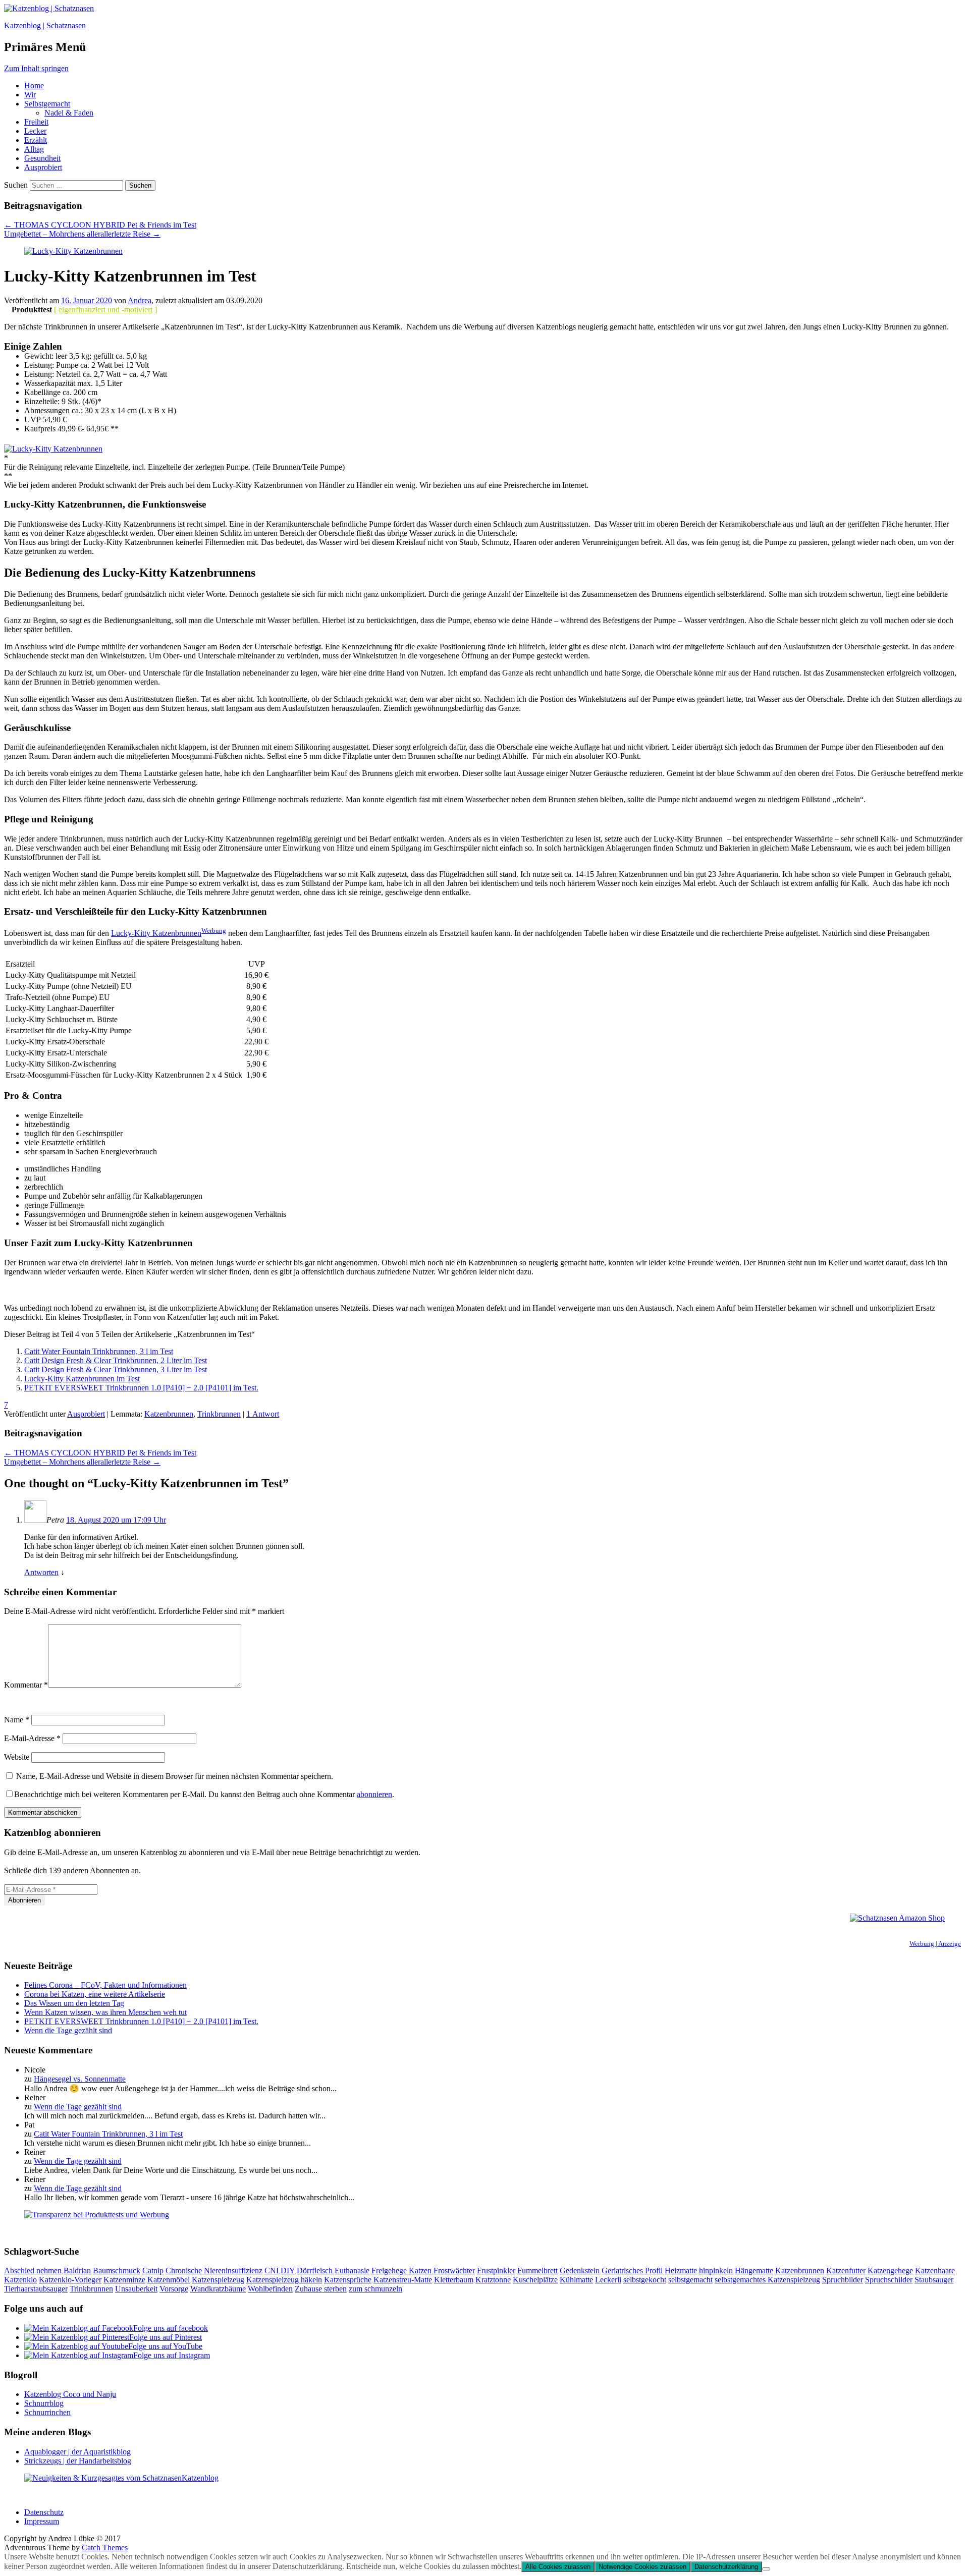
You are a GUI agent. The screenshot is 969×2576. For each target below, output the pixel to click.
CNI (272, 2271)
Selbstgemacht (47, 104)
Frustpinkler (496, 2271)
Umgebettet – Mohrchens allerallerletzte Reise (82, 234)
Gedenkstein (580, 2271)
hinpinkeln (716, 2271)
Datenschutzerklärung (726, 2567)
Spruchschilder (889, 2280)
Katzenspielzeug (218, 2280)
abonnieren (374, 1794)
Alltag (34, 149)
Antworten (41, 1572)
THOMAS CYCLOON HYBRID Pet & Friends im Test (100, 225)
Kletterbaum (454, 2280)
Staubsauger (934, 2280)
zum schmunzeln (375, 2289)
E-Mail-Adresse (32, 1738)
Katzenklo (20, 2280)
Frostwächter (454, 2271)
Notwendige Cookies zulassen (642, 2567)
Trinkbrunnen (219, 1414)
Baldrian (77, 2271)
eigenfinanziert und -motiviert (105, 310)
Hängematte (754, 2271)
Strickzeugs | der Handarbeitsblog (78, 2461)
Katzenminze (124, 2280)
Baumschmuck (117, 2271)
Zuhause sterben (321, 2289)
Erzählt (36, 140)
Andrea (140, 300)
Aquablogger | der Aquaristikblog (77, 2452)
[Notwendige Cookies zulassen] (766, 2569)
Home (34, 86)
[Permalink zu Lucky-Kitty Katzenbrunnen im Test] (73, 251)
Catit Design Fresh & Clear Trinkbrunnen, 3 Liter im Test (116, 1369)
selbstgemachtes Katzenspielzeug (767, 2280)
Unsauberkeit (136, 2289)
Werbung (214, 931)
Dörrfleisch (315, 2271)
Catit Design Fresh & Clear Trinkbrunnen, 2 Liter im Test (116, 1360)
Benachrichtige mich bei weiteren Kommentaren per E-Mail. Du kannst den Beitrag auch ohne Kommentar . (204, 1794)
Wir (30, 95)
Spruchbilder (843, 2280)
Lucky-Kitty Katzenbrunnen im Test (82, 1379)
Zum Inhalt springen (36, 68)
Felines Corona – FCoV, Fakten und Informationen (105, 1985)
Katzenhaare (935, 2271)
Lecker (35, 131)
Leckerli (608, 2280)
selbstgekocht (645, 2280)
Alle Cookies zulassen (558, 2567)
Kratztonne (493, 2280)
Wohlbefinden (270, 2289)
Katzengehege (890, 2271)
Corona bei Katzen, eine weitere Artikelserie (95, 1994)
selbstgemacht (690, 2280)
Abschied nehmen (33, 2271)
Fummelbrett (537, 2271)
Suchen (16, 185)
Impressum (42, 2521)
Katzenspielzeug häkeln (284, 2280)
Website (17, 1757)
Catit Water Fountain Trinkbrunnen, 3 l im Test (99, 1351)
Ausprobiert (43, 167)
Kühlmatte (576, 2280)
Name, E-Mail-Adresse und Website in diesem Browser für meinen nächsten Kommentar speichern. (175, 1776)
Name (17, 1720)
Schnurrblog (44, 2403)
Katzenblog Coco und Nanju (70, 2394)
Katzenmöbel (169, 2280)
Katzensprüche (348, 2280)
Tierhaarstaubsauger (36, 2289)
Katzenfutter (846, 2271)
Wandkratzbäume (218, 2289)
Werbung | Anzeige (935, 1944)
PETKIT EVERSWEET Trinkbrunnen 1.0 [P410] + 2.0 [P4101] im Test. (141, 1388)
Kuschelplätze (535, 2280)
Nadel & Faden (69, 113)
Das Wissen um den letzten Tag (74, 2003)
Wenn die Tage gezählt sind (68, 2030)
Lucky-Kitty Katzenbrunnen (156, 933)
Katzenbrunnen (169, 1414)
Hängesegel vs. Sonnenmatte (80, 2079)
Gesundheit (42, 158)
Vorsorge (174, 2289)
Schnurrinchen (47, 2412)
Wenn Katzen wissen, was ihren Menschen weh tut (105, 2012)
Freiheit (36, 122)
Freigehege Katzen (401, 2271)
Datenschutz (44, 2512)
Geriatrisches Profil (632, 2271)
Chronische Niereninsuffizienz (214, 2271)
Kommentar (26, 1685)
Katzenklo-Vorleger (70, 2280)
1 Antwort (263, 1414)
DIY (288, 2271)
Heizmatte (681, 2271)
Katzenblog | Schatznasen (45, 25)
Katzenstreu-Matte (403, 2280)
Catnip (153, 2271)
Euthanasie (352, 2271)
